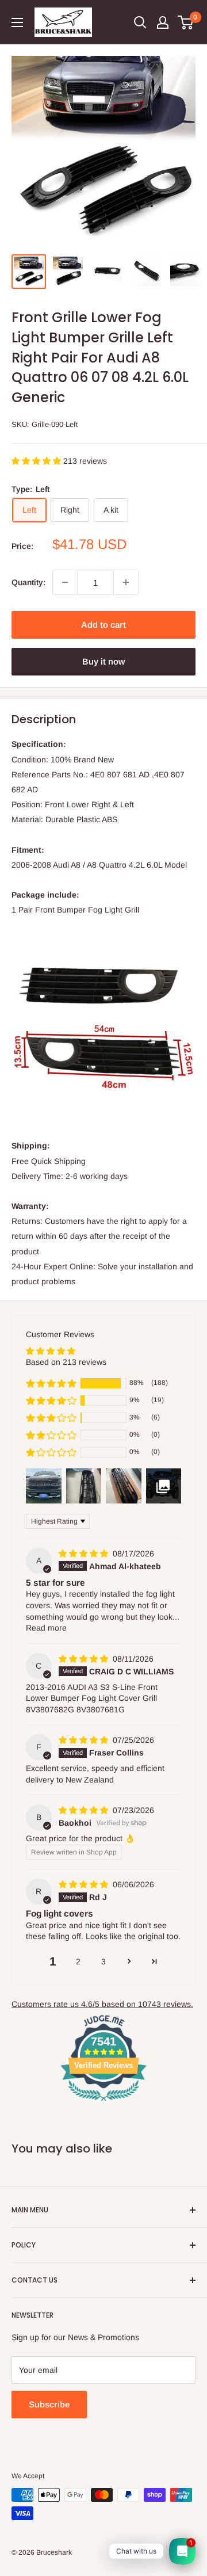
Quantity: (28, 582)
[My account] (163, 22)
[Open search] (140, 22)
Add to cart (103, 625)
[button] (37, 461)
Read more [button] (46, 1628)
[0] (186, 22)
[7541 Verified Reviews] (103, 2103)
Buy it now (103, 661)
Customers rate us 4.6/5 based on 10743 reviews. (102, 2004)
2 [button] (78, 1961)
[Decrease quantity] (65, 582)
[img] (85, 1554)
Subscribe (49, 2404)
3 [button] (103, 1961)
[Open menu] (17, 22)
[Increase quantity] (126, 582)
